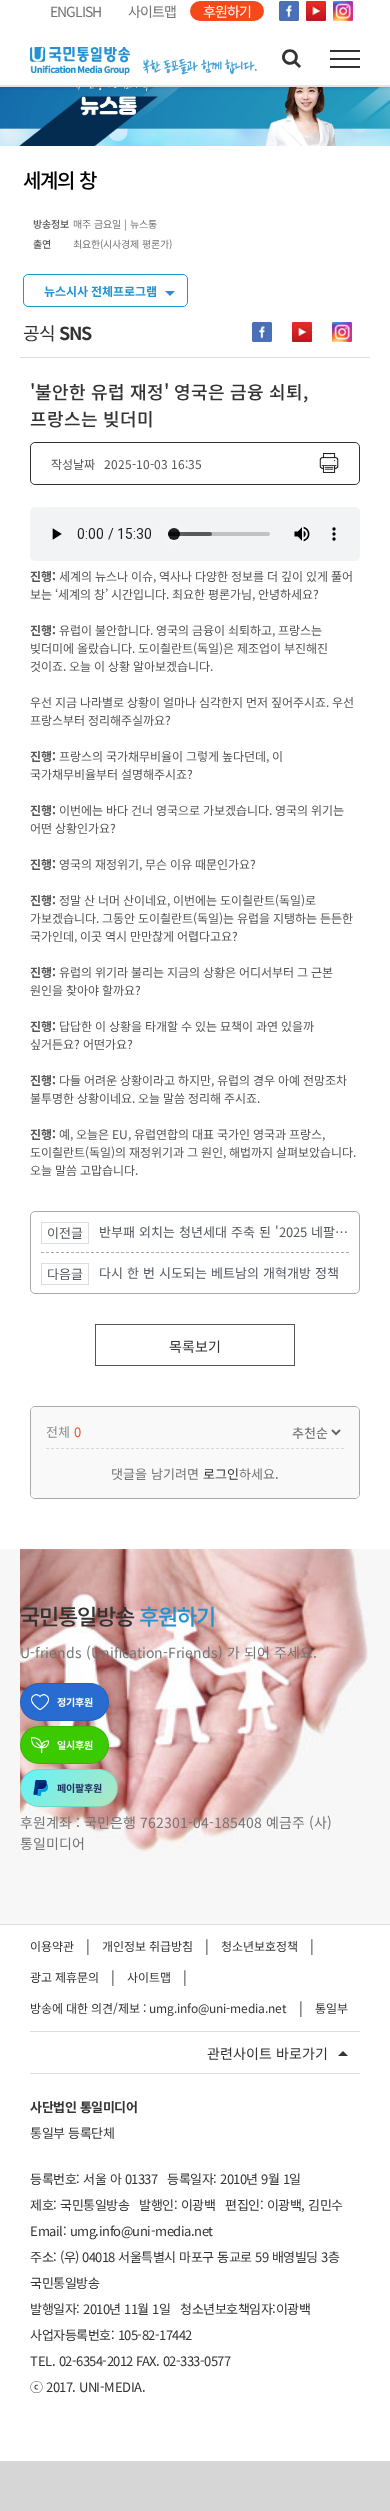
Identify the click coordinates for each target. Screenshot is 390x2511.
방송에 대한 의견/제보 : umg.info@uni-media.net (158, 2007)
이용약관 (52, 1945)
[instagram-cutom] (342, 332)
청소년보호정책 (259, 1945)
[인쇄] (329, 463)
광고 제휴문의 (64, 1976)
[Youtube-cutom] (302, 332)
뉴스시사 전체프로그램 (100, 290)
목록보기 (195, 1346)
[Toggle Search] (291, 58)
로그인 (221, 1473)
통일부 (331, 2007)
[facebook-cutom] (262, 332)
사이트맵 (149, 1976)
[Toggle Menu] (345, 59)
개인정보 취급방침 (147, 1945)
